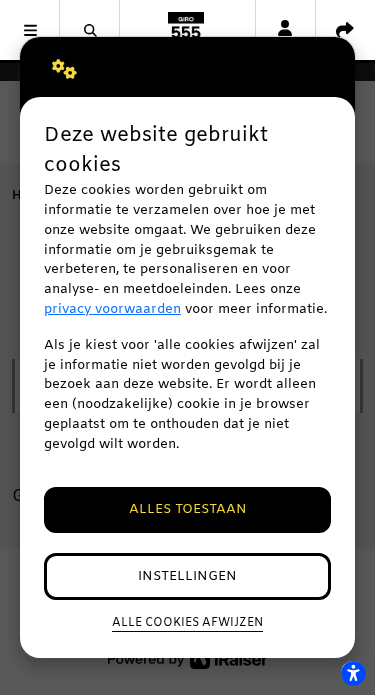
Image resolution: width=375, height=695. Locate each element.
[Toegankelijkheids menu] (353, 673)
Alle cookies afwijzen (187, 623)
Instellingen (187, 576)
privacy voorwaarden (112, 309)
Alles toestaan (188, 509)
